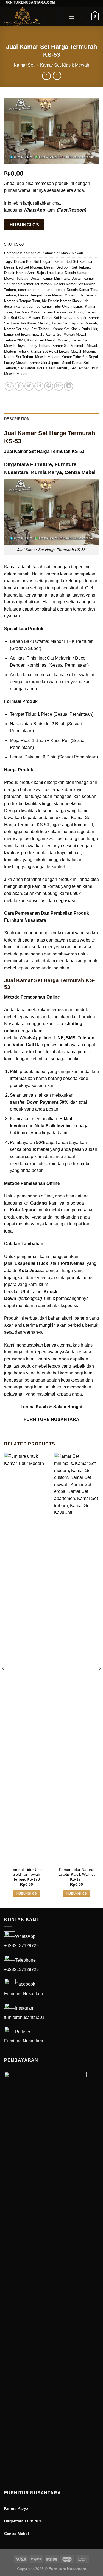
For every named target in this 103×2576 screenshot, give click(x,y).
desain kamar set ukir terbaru (41, 290)
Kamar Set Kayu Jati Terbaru (27, 329)
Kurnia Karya (46, 472)
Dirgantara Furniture (28, 464)
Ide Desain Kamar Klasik (62, 301)
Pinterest (24, 2032)
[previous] (4, 1680)
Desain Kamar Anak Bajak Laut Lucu (33, 273)
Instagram (25, 2008)
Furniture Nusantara (24, 1994)
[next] (99, 1680)
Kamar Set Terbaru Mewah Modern (32, 357)
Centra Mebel (80, 472)
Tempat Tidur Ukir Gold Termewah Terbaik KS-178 (26, 1875)
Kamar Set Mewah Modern (48, 340)
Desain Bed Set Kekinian (73, 262)
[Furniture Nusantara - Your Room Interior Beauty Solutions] (32, 16)
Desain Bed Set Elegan (33, 262)
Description (17, 419)
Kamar (11, 567)
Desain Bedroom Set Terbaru (67, 267)
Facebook (25, 1984)
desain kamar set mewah (32, 284)
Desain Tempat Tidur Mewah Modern (47, 295)
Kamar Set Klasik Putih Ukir (75, 329)
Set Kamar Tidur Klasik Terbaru (43, 368)
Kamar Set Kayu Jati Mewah (74, 323)
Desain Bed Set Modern (23, 267)
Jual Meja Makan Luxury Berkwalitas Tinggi (49, 312)
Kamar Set (24, 65)
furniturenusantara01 (24, 2017)
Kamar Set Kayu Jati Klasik (64, 318)
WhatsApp (25, 1937)
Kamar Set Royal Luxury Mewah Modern (63, 351)
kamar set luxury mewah (24, 334)
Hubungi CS (24, 225)
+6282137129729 (21, 1946)
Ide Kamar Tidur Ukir (52, 306)
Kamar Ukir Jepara (44, 363)
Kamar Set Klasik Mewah (65, 65)
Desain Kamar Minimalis (50, 279)
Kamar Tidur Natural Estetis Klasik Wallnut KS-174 (76, 1875)
